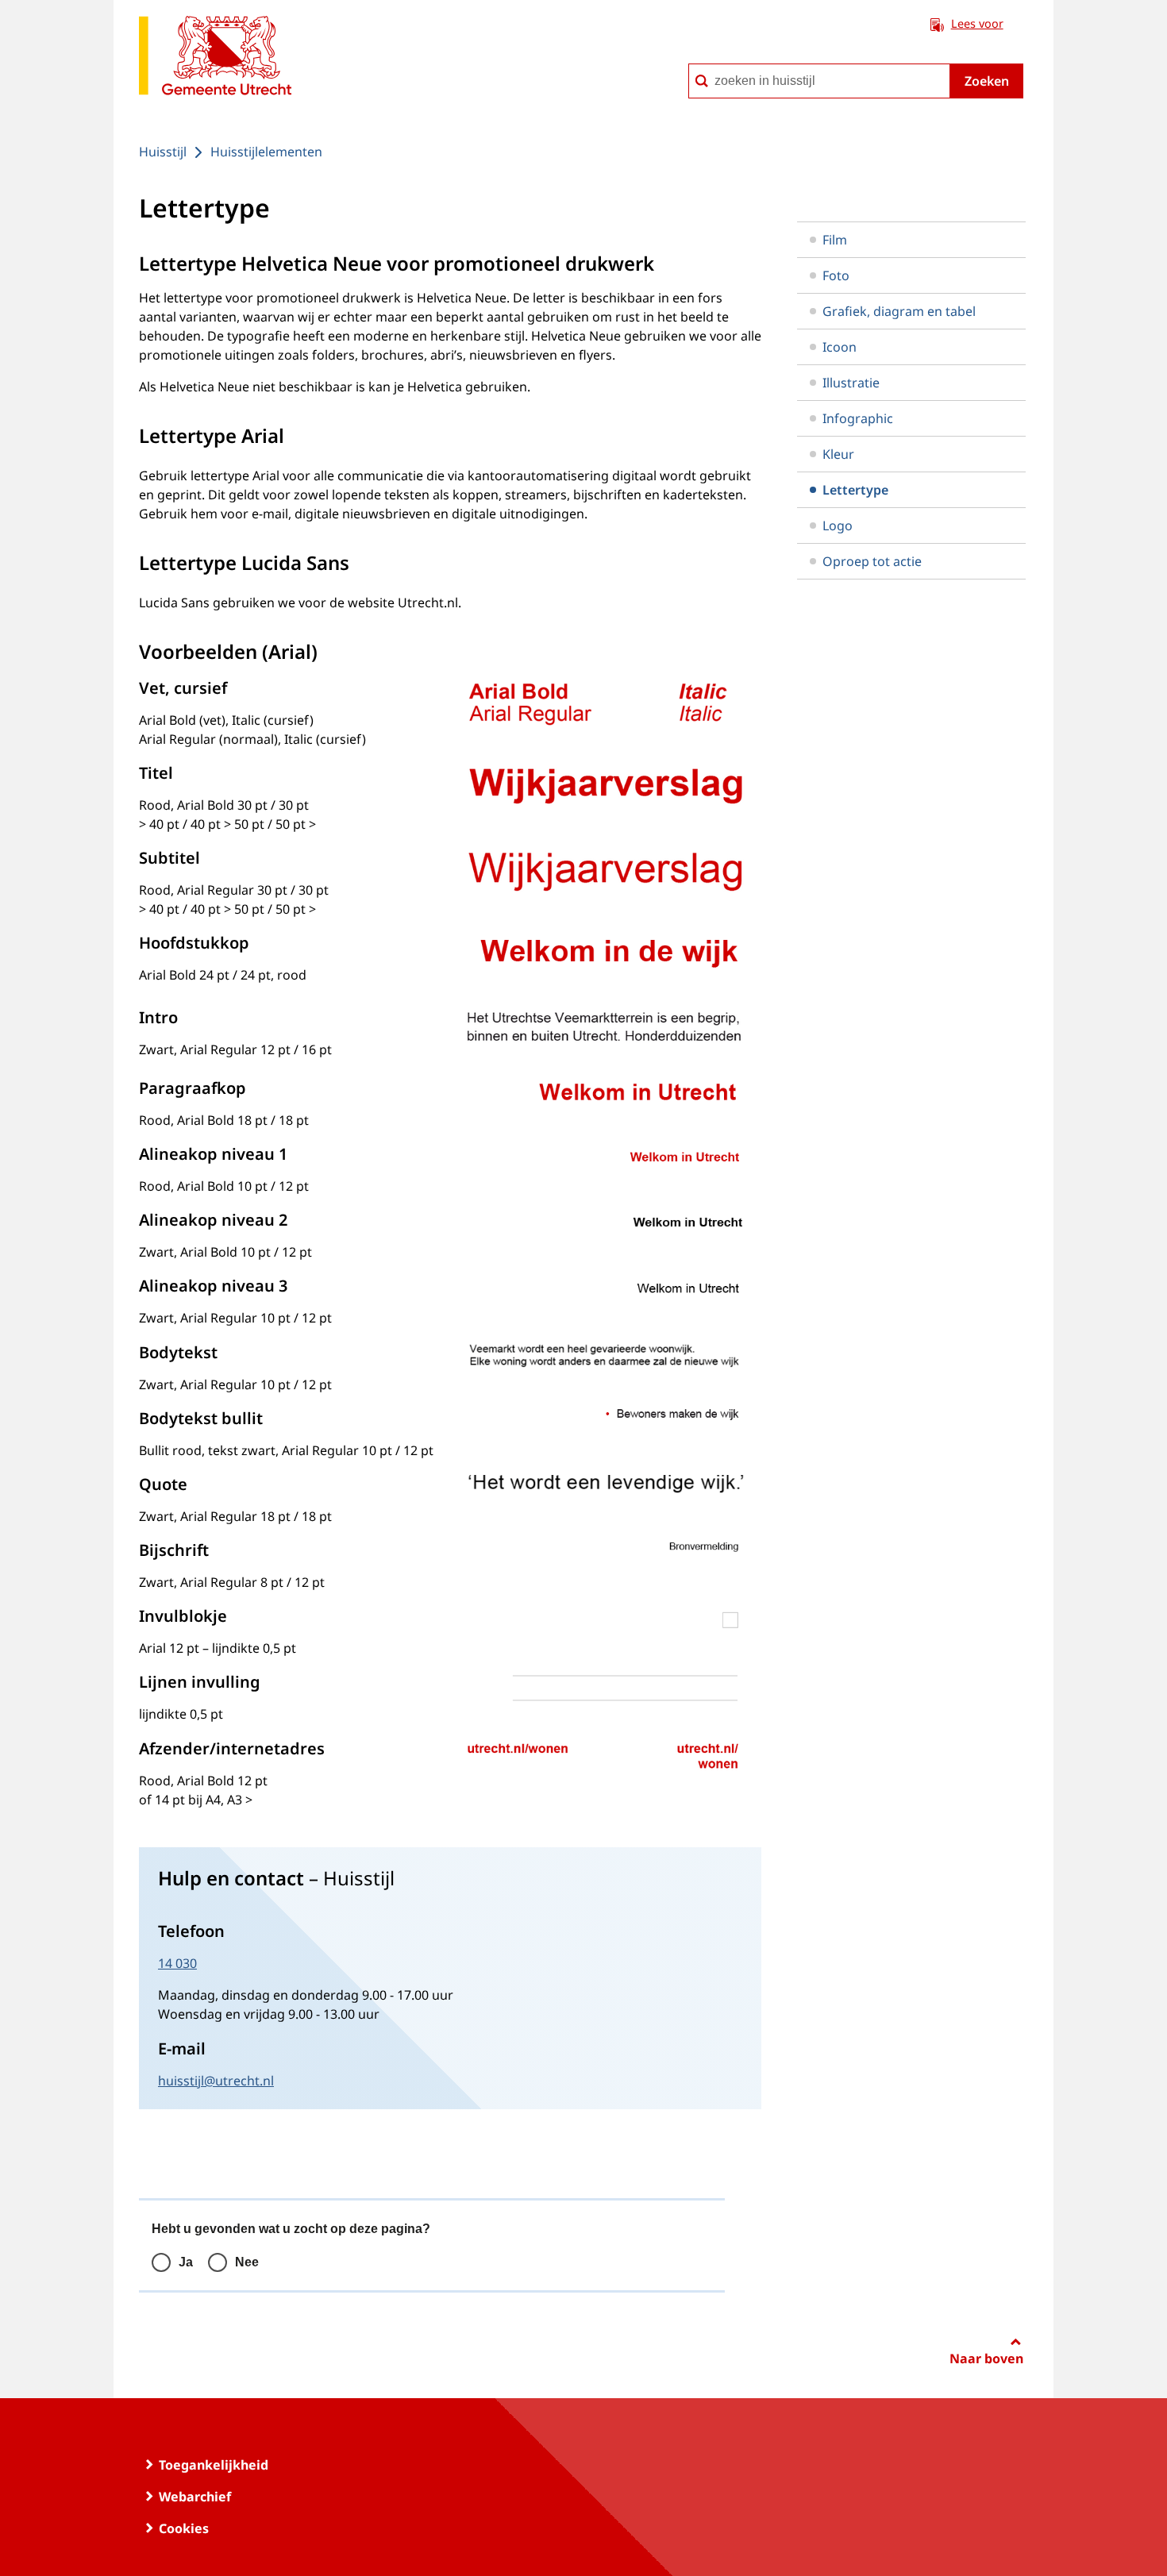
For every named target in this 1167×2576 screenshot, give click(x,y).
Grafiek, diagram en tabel (899, 311)
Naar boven (986, 2358)
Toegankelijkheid (214, 2465)
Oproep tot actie (872, 561)
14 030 (177, 1963)
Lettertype (855, 490)
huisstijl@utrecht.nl (216, 2081)
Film (835, 240)
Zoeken (987, 81)
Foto (836, 275)
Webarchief (195, 2497)
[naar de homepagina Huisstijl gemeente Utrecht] (215, 58)
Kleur (838, 454)
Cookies (184, 2528)
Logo (838, 526)
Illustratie (851, 383)
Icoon (840, 347)
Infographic (858, 418)
